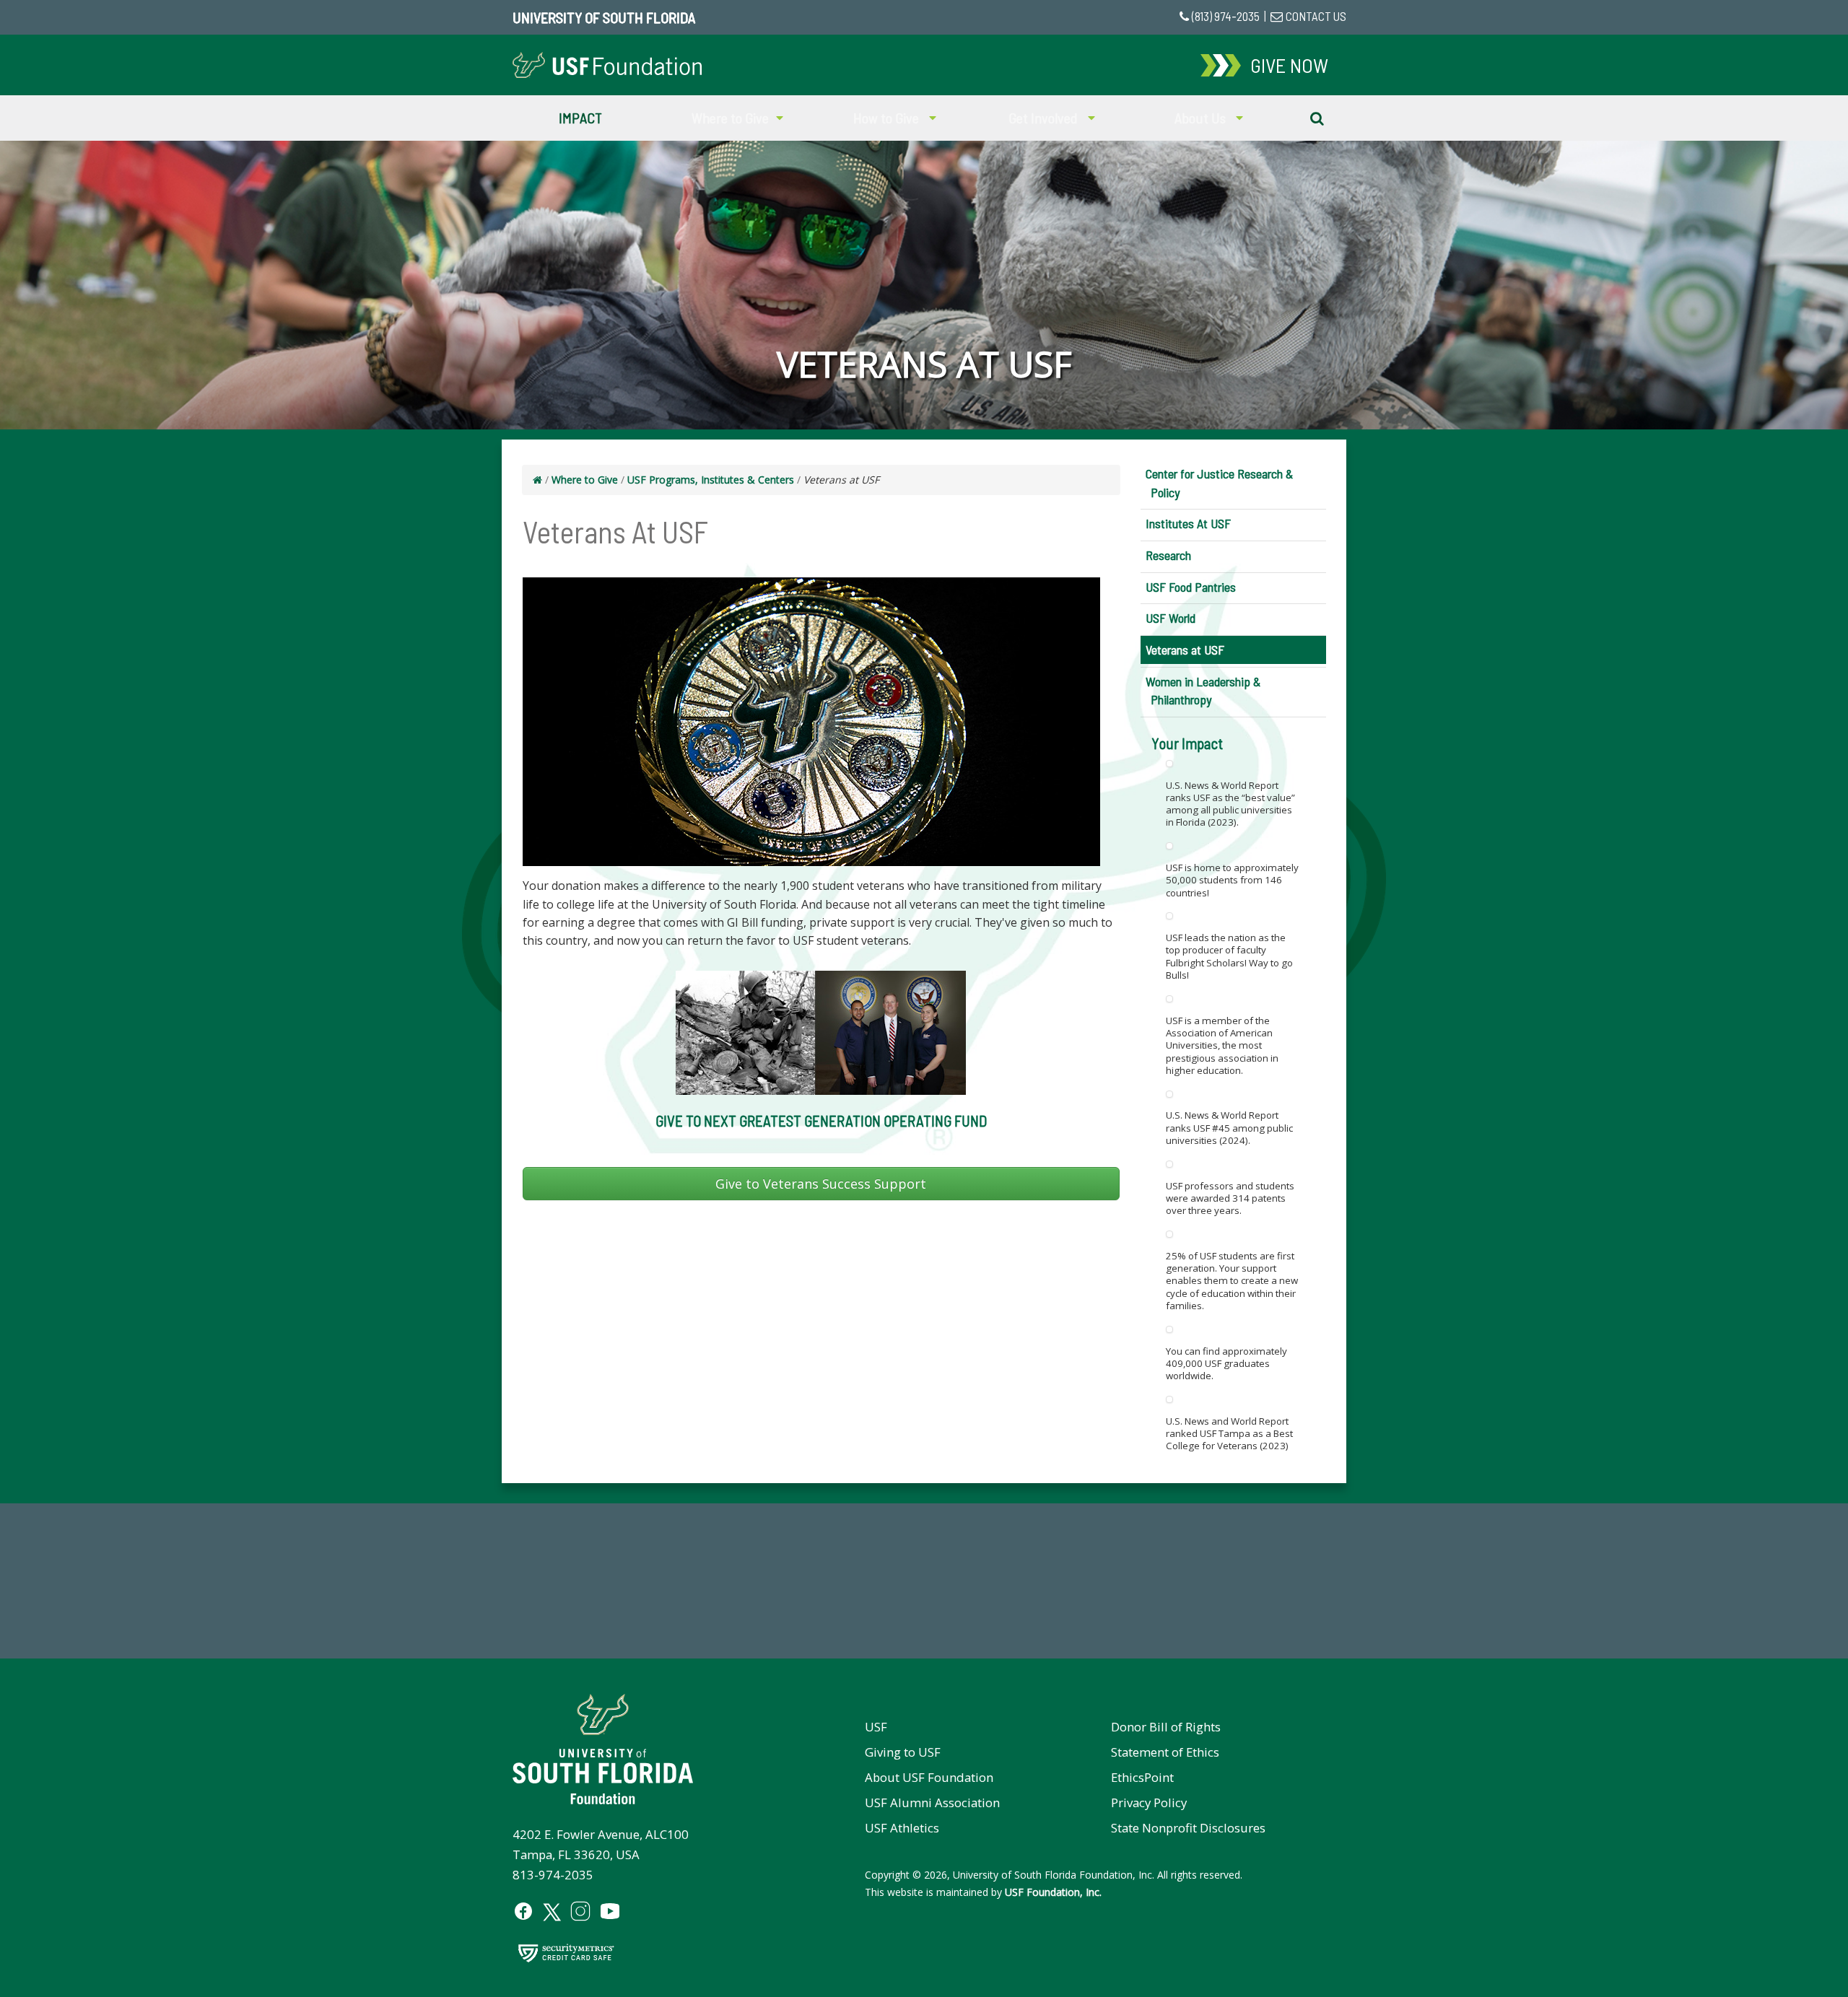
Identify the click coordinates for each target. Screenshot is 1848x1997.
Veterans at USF (1185, 650)
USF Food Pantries (1191, 587)
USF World (1171, 618)
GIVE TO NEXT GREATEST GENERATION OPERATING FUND (821, 1120)
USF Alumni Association (932, 1802)
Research (1168, 555)
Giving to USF (903, 1752)
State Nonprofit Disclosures (1188, 1828)
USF (876, 1727)
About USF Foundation (929, 1777)
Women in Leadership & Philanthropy (1203, 690)
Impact (580, 118)
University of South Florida (604, 17)
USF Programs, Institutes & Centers (711, 480)
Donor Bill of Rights (1166, 1727)
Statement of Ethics (1165, 1752)
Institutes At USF (1188, 523)
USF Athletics (902, 1828)
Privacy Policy (1149, 1802)
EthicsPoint (1142, 1777)
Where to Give (585, 480)
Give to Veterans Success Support (821, 1184)
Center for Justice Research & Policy (1219, 482)
